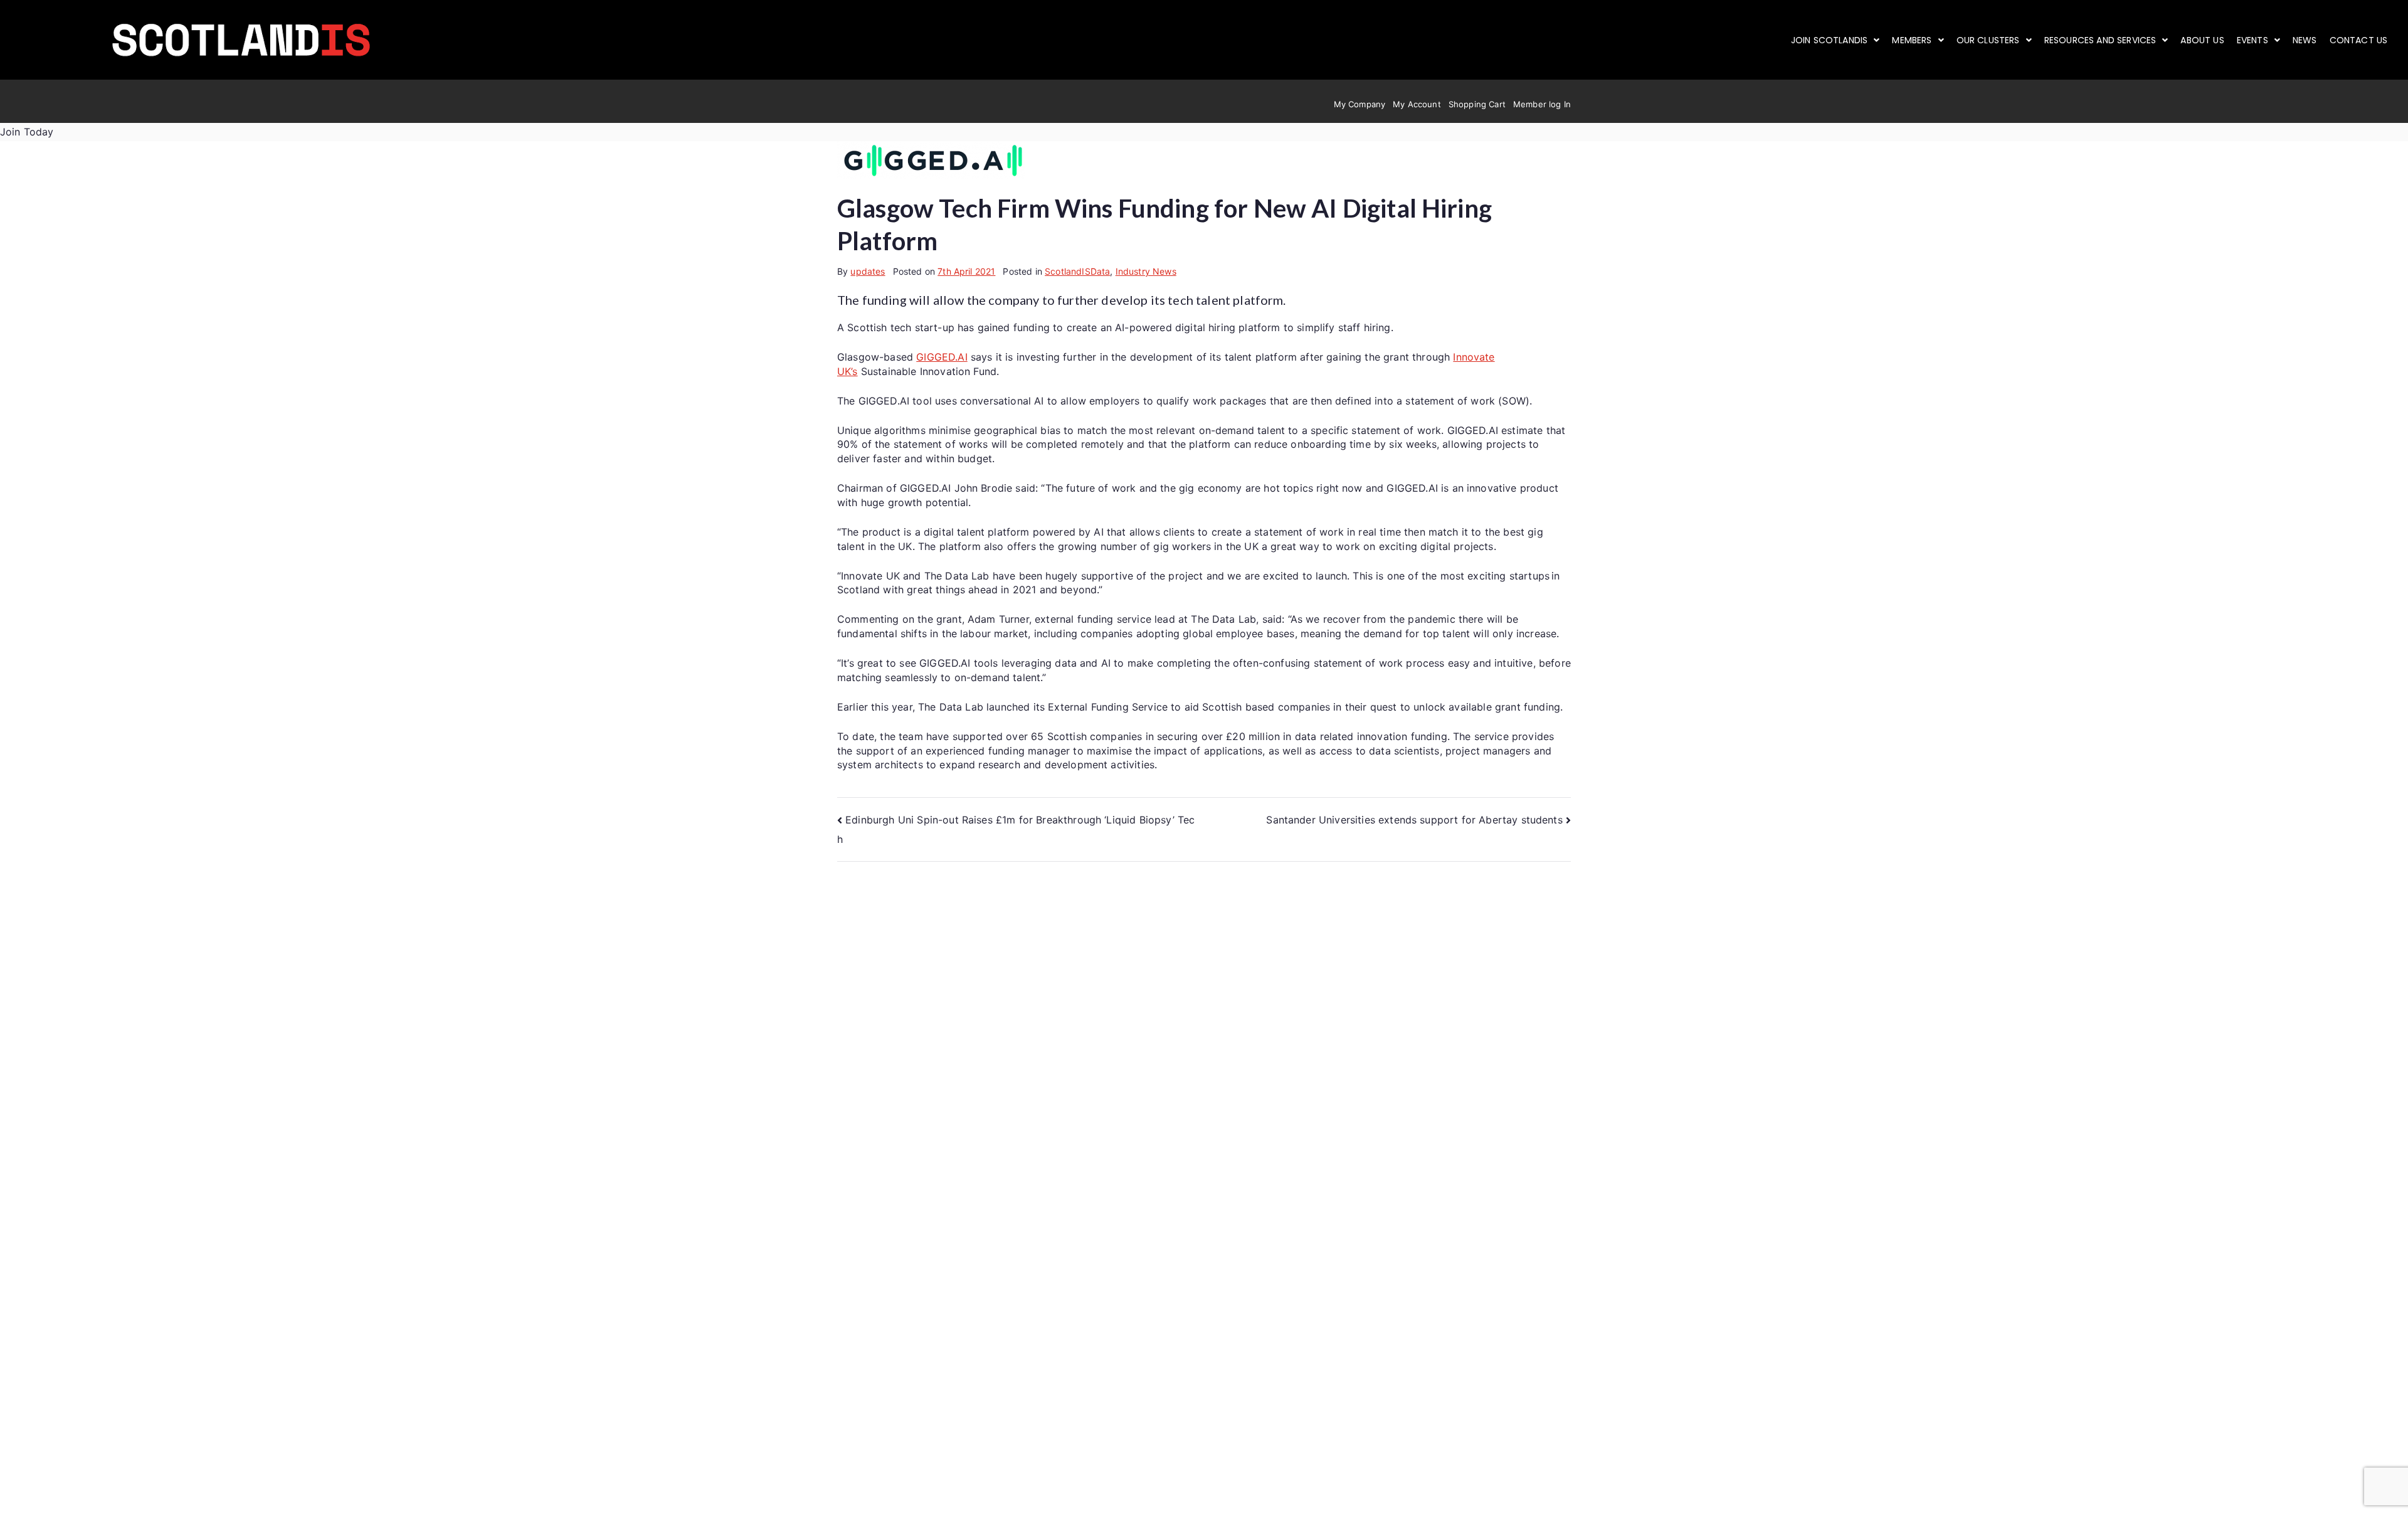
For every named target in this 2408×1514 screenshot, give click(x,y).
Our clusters (1988, 40)
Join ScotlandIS (1829, 40)
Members (1912, 40)
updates (868, 271)
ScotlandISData (1077, 271)
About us (2202, 40)
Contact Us (2359, 40)
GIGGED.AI (942, 357)
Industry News (1146, 271)
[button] (1835, 40)
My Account (1417, 104)
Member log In (1542, 104)
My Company (1360, 104)
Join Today (27, 132)
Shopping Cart (1477, 104)
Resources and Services (2100, 40)
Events (2252, 40)
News (2305, 40)
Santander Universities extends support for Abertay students (1414, 820)
